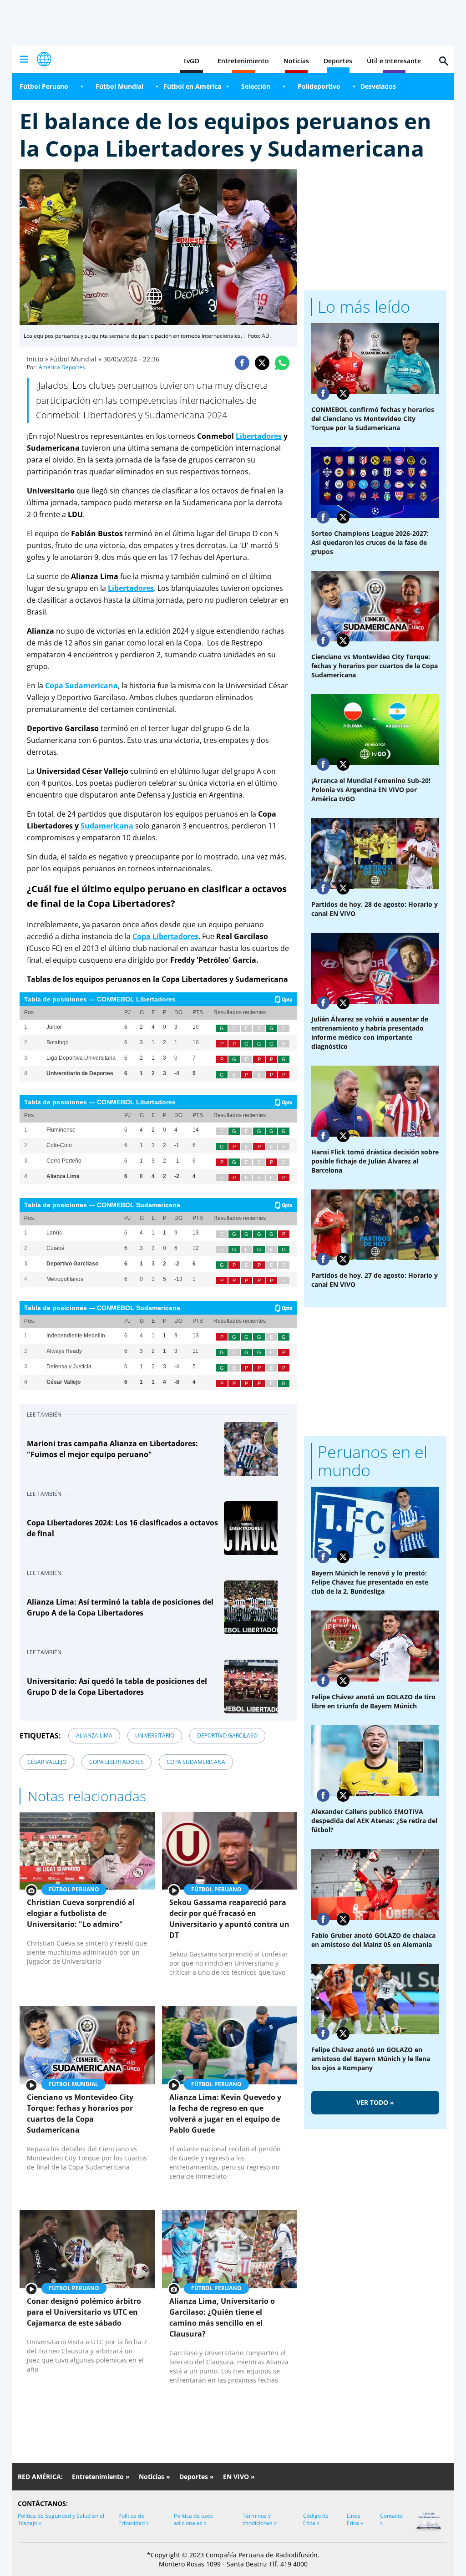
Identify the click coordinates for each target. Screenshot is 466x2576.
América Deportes (62, 367)
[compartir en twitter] (262, 363)
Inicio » (38, 359)
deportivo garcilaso (227, 1735)
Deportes (338, 61)
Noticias (296, 61)
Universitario (155, 1735)
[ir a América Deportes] (44, 59)
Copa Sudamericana (196, 1762)
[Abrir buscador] (444, 61)
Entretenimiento (243, 61)
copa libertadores (116, 1762)
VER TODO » (375, 2102)
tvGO (192, 61)
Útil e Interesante (394, 61)
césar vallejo (47, 1762)
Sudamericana (107, 826)
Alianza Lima (94, 1735)
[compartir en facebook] (242, 363)
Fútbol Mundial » (76, 359)
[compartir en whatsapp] (282, 363)
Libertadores (259, 436)
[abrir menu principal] (24, 59)
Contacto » (391, 2519)
